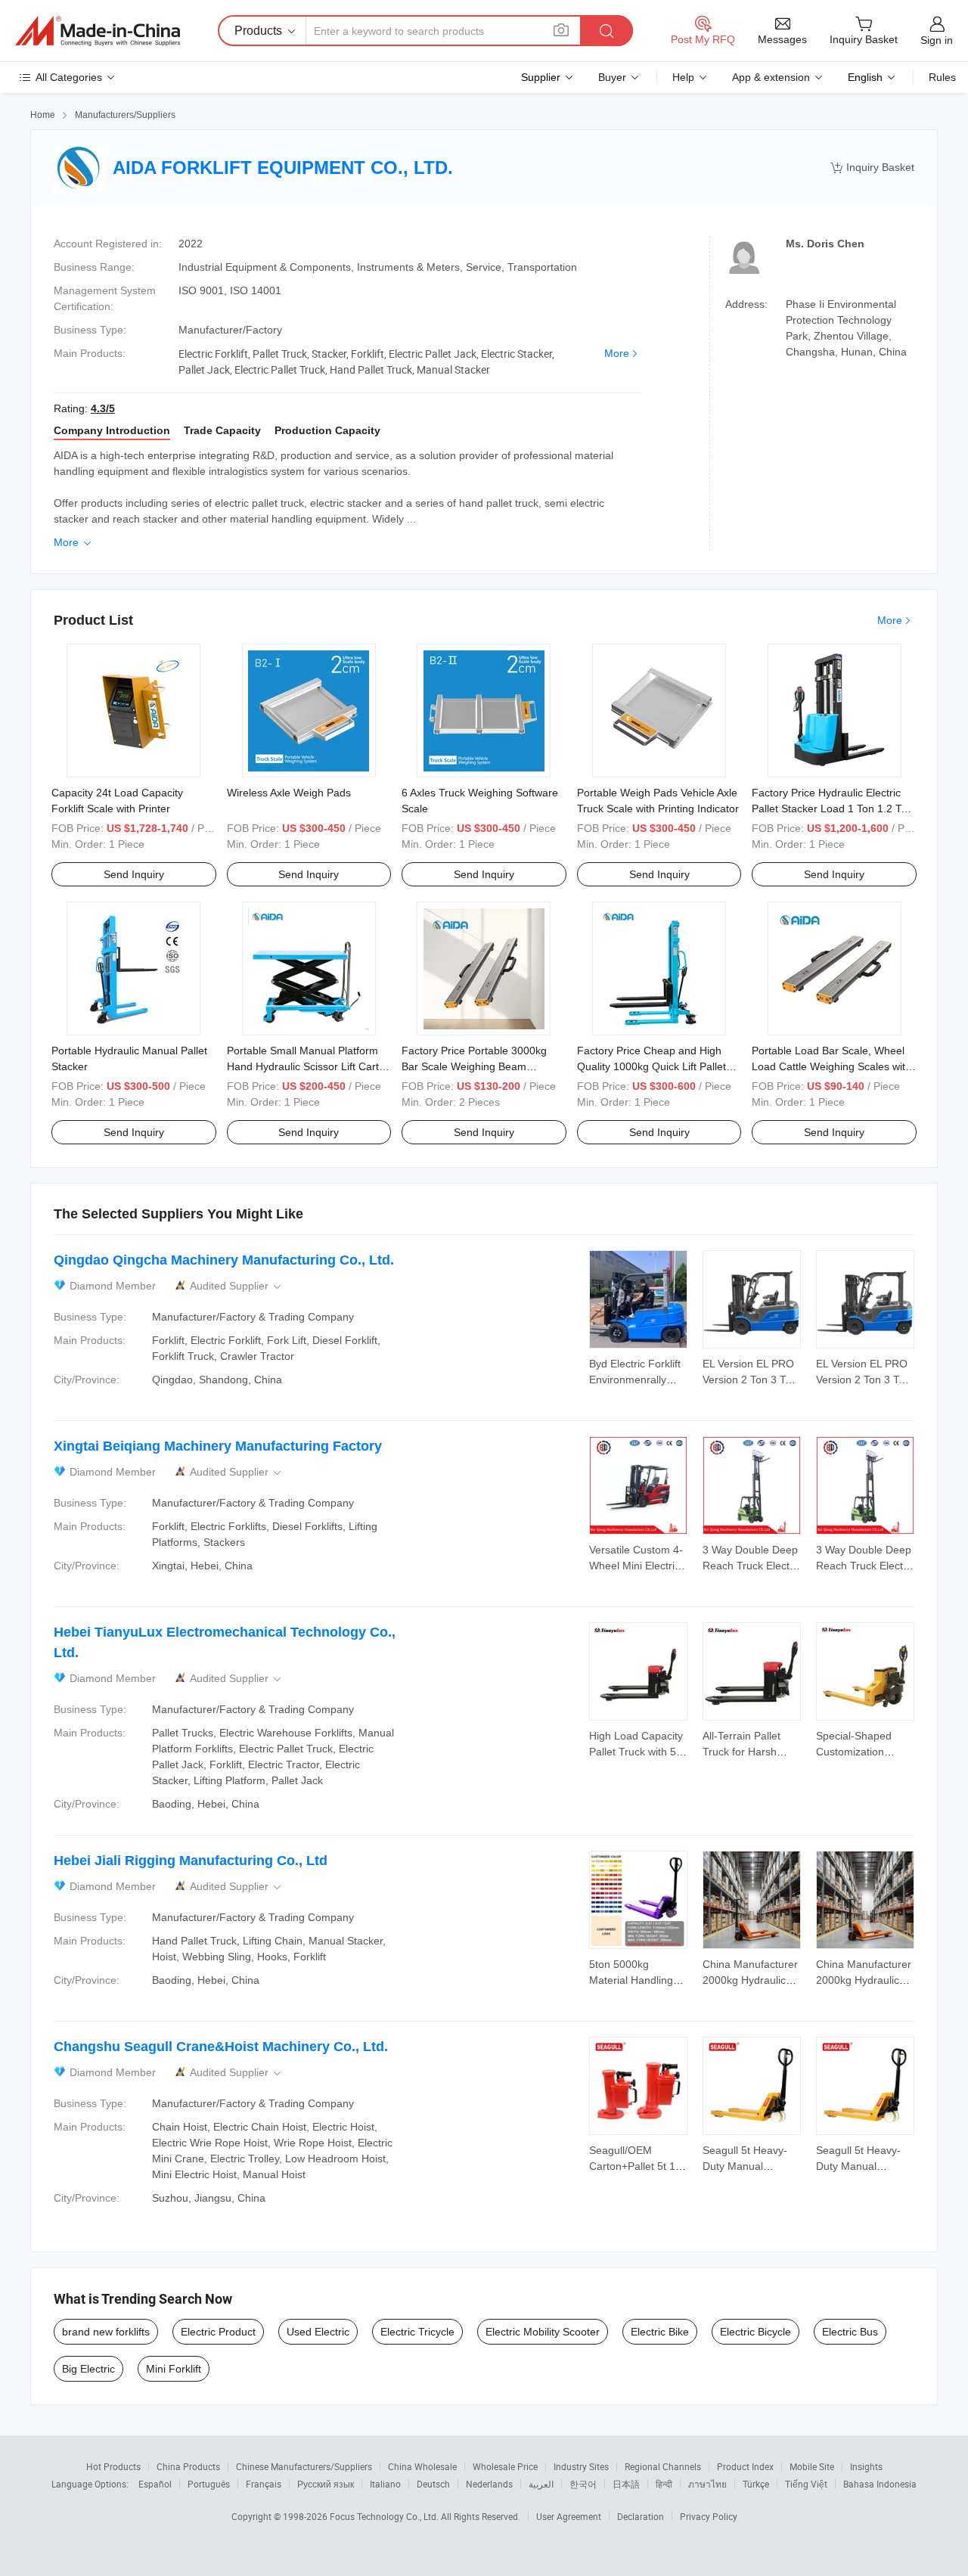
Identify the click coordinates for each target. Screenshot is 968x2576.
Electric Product (218, 2332)
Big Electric (88, 2369)
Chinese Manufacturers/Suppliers (304, 2466)
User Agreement (569, 2516)
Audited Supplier (237, 1286)
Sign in (937, 40)
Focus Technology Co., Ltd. (385, 2516)
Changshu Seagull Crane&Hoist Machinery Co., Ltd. (221, 2047)
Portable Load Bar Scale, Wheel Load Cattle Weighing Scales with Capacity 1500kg (831, 1066)
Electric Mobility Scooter (543, 2332)
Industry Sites (581, 2466)
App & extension (771, 77)
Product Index (745, 2466)
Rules (942, 77)
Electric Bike (660, 2332)
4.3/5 (103, 408)
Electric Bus (850, 2332)
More (617, 353)
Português (209, 2484)
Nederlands (489, 2484)
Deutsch (433, 2484)
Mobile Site (812, 2466)
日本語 (626, 2484)
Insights (866, 2466)
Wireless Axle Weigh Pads (289, 793)
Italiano (385, 2484)
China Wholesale (422, 2466)
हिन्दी (664, 2484)
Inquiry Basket (872, 168)
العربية (541, 2484)
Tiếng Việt (806, 2484)
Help (683, 77)
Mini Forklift (174, 2369)
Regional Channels (663, 2466)
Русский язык (326, 2484)
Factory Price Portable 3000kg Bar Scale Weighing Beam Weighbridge (474, 1066)
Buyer (612, 77)
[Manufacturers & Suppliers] (98, 31)
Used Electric (318, 2332)
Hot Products (113, 2466)
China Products (188, 2466)
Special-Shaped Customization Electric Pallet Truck (863, 1752)
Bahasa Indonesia (880, 2484)
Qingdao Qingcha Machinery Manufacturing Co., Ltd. (224, 1260)
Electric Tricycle (417, 2332)
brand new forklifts (106, 2332)
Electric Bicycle (755, 2332)
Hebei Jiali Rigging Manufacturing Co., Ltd (191, 1861)
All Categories (69, 77)
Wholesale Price (505, 2466)
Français (264, 2484)
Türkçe (756, 2484)
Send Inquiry (134, 874)
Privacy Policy (709, 2516)
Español (155, 2484)
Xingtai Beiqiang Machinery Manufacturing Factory (218, 1446)
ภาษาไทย (707, 2484)
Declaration (641, 2516)
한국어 (583, 2484)
